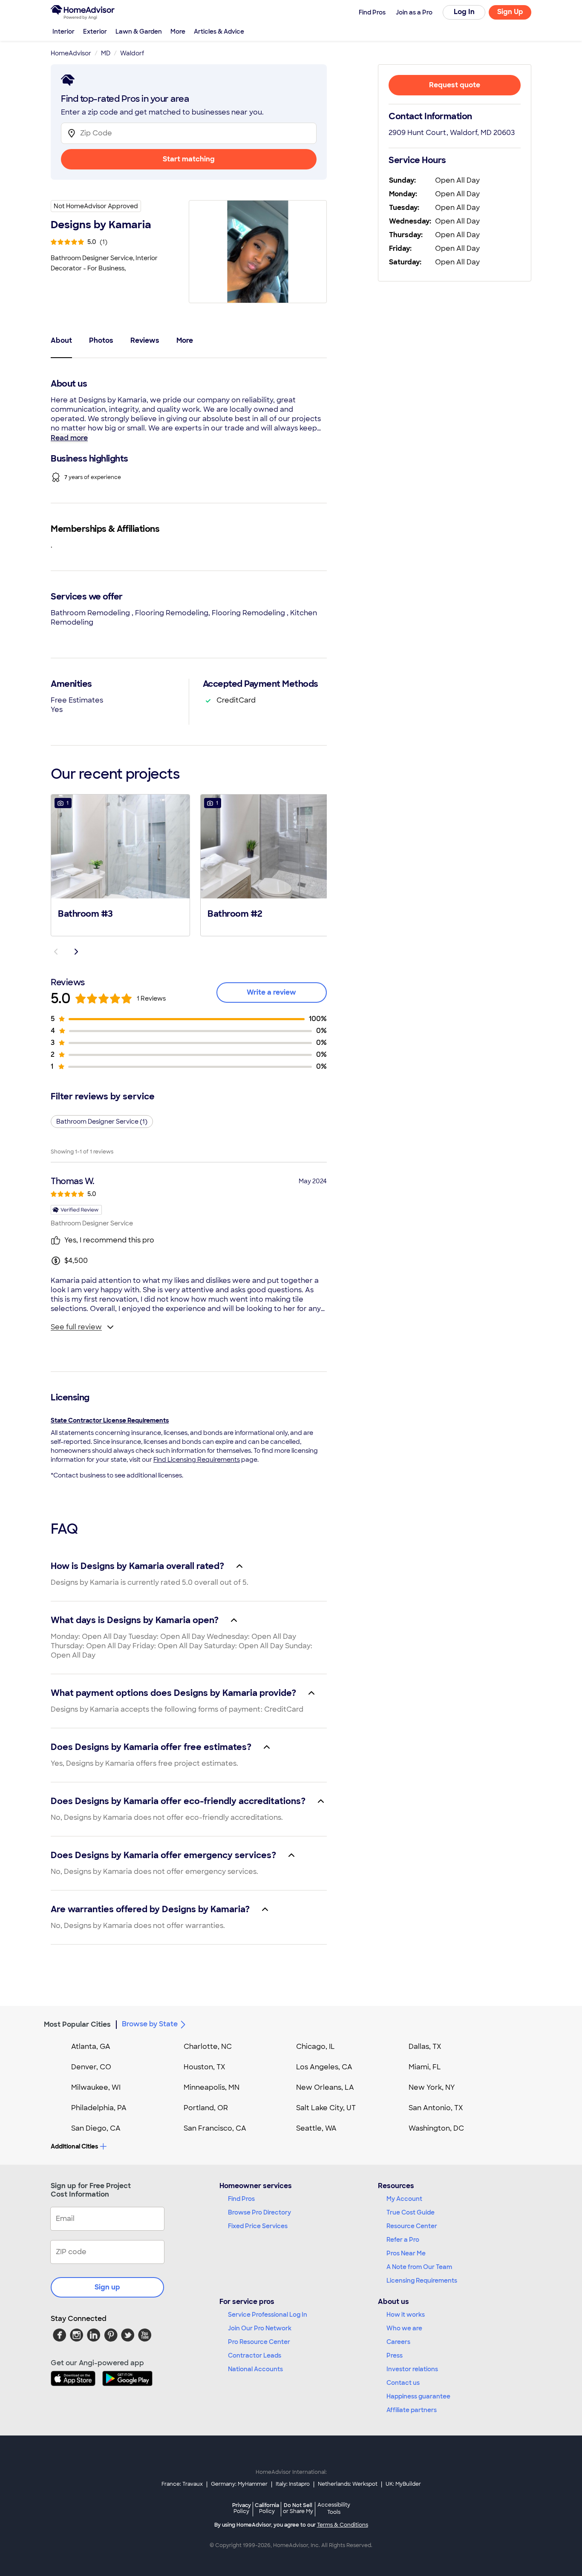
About (61, 340)
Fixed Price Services (258, 2226)
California (267, 2508)
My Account (404, 2199)
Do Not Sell (298, 2508)
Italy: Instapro (293, 2484)
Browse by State (150, 2024)
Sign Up (510, 12)
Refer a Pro (403, 2240)
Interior (63, 32)
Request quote (455, 85)
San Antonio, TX (436, 2108)
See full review (76, 1327)
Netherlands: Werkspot (348, 2484)
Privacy (242, 2508)
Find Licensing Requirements (197, 1460)
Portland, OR (206, 2108)
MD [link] (106, 53)
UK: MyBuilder (403, 2484)
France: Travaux (182, 2484)
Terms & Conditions (343, 2525)
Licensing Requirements (422, 2281)
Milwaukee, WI (96, 2087)
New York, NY (432, 2087)
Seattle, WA (316, 2128)
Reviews (145, 340)
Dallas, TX (425, 2047)
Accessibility (334, 2509)
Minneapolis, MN (212, 2087)
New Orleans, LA (325, 2087)
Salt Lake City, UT (326, 2108)
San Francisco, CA (215, 2128)
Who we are (404, 2328)
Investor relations (412, 2369)
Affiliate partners (412, 2410)
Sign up (107, 2287)
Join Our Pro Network (260, 2328)
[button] (120, 864)
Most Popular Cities (77, 2024)
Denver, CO (91, 2067)
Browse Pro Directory (259, 2212)
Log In (464, 12)
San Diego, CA (96, 2128)
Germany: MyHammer (239, 2484)
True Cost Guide (411, 2212)
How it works (406, 2315)
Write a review (271, 992)
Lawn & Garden (139, 32)
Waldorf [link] (132, 53)
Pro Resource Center (259, 2342)
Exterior (95, 32)
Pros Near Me (406, 2253)
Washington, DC (436, 2128)
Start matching (189, 159)
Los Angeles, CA (324, 2067)
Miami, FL (425, 2067)
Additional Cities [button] (74, 2146)
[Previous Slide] (56, 952)
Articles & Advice (219, 32)
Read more (69, 438)
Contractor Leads (255, 2355)
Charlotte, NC (208, 2047)
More (178, 32)
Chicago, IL (315, 2047)
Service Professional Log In (268, 2315)
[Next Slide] (76, 952)
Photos (101, 340)
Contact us (403, 2383)
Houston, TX (205, 2067)
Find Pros (241, 2199)
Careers (398, 2342)
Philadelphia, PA (99, 2108)
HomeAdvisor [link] (71, 53)
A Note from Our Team (419, 2267)
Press (395, 2355)
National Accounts (255, 2369)
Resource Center (412, 2226)
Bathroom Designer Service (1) (102, 1122)
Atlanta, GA (91, 2047)
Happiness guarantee (418, 2396)
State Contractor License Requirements (110, 1420)
